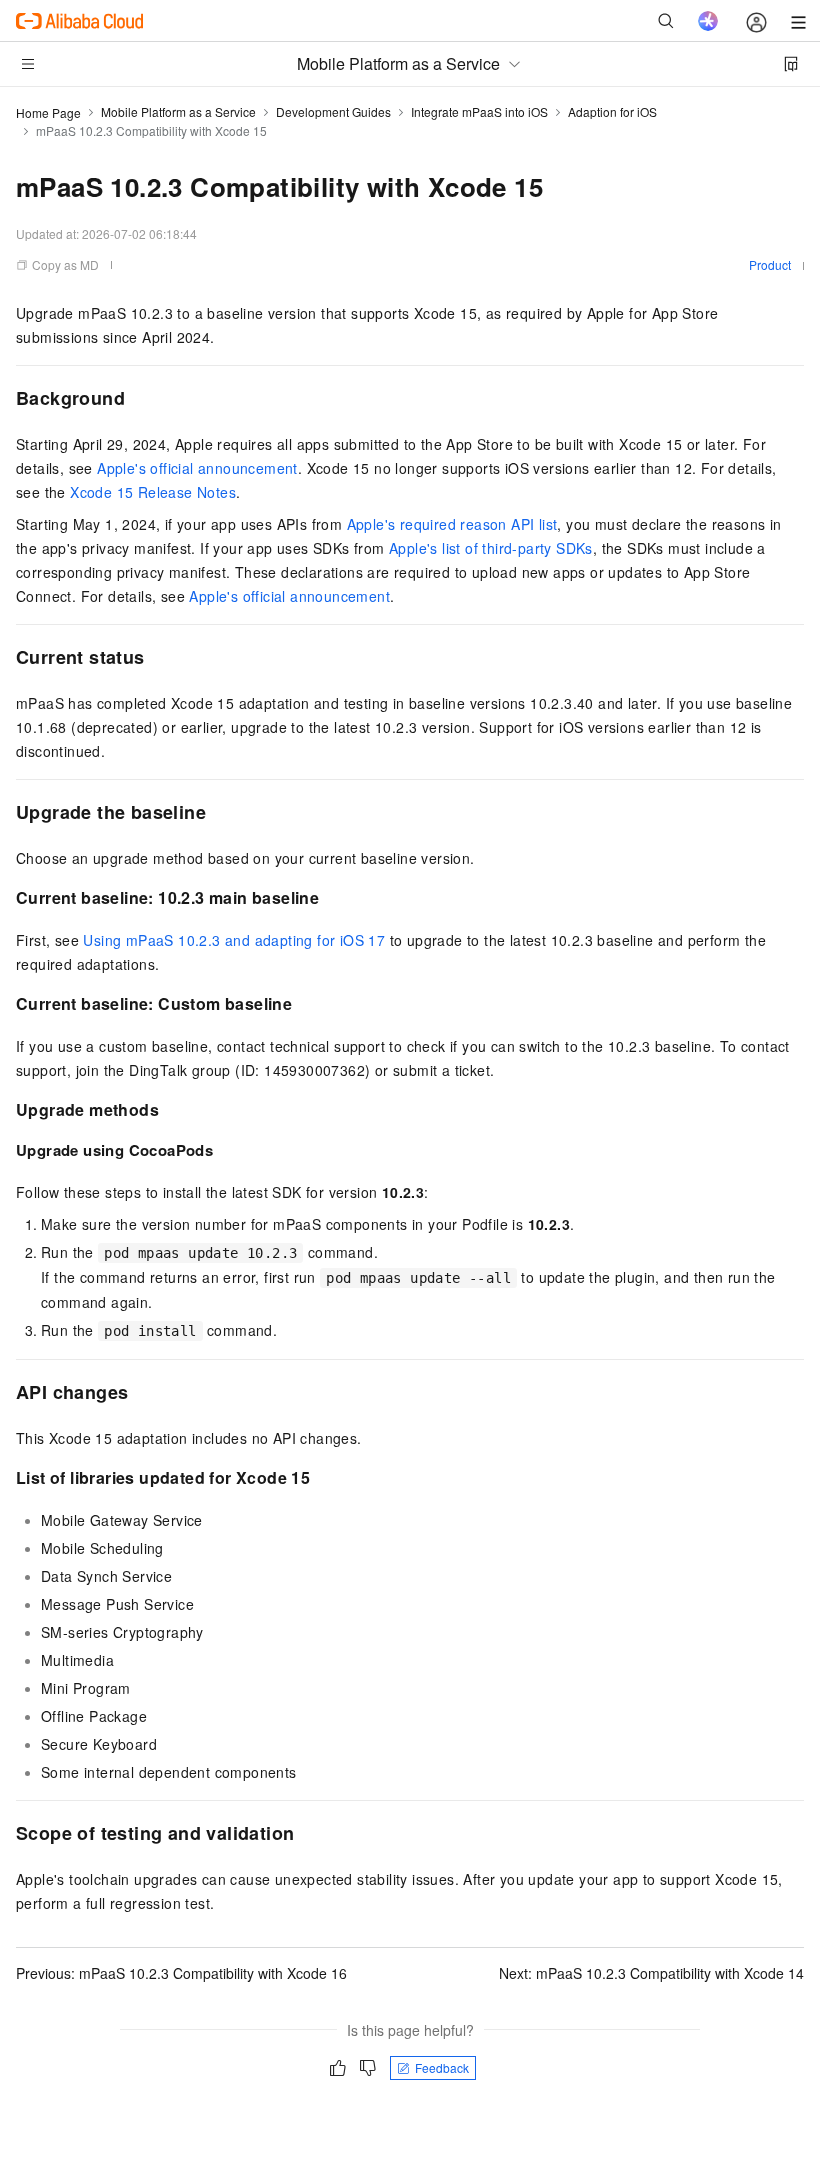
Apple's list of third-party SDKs (491, 548)
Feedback (442, 2067)
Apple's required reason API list (452, 524)
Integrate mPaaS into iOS (479, 111)
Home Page (48, 112)
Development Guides (333, 111)
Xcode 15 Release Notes (153, 492)
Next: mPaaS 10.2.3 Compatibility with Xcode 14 (651, 1973)
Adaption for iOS (612, 111)
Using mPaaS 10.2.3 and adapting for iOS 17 (234, 940)
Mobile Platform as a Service (178, 111)
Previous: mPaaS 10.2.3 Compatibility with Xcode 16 (181, 1973)
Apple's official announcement (197, 468)
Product (770, 264)
